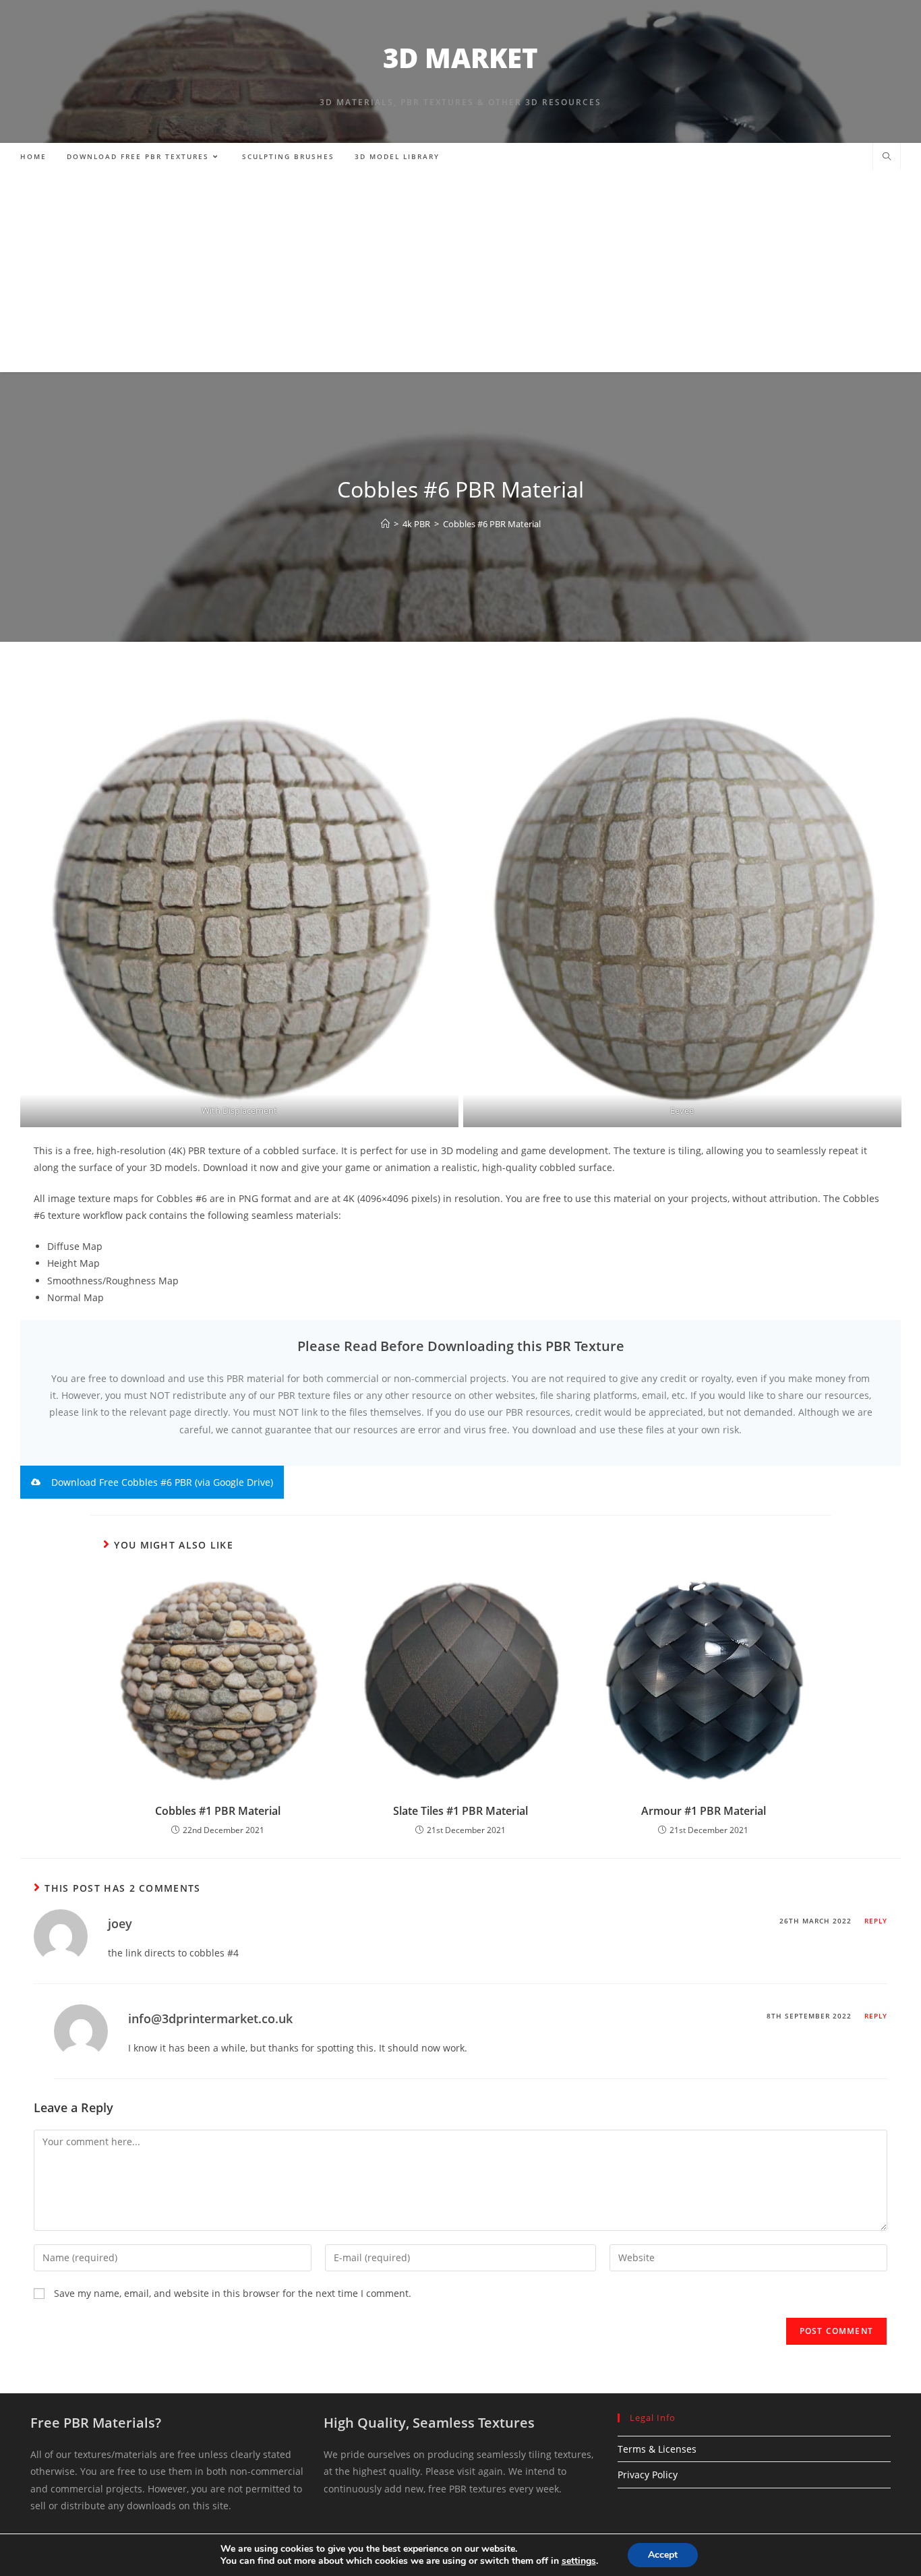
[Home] (385, 524)
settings (579, 2561)
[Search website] (887, 157)
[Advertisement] (460, 271)
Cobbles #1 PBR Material (218, 1811)
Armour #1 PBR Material (704, 1811)
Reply (876, 1921)
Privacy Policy (648, 2475)
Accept (663, 2555)
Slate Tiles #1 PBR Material (460, 1811)
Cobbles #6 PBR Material (492, 524)
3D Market (460, 58)
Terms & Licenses (657, 2449)
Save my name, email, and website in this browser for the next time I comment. (233, 2293)
